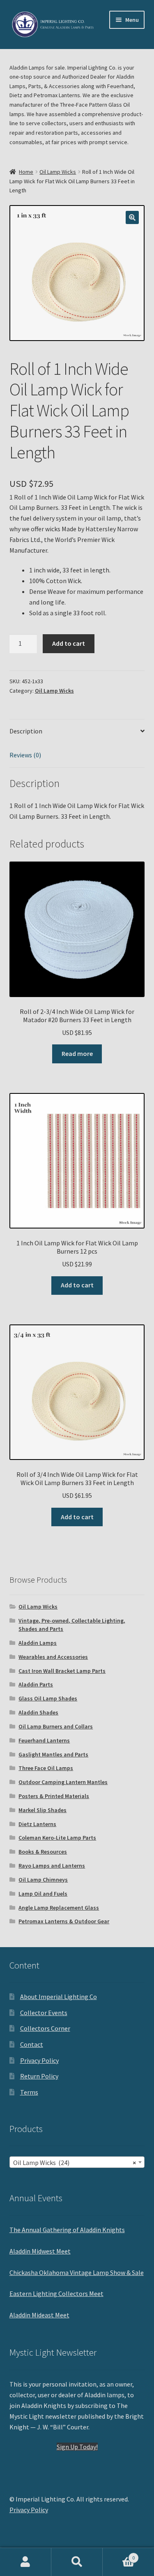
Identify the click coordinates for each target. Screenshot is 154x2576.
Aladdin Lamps (38, 1643)
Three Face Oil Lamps (46, 1768)
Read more (77, 1053)
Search (77, 2562)
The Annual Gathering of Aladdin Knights (67, 2230)
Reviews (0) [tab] (25, 755)
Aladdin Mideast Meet (39, 2315)
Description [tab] (26, 731)
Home (26, 172)
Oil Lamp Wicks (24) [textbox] (75, 2163)
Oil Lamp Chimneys (43, 1880)
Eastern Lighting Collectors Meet (56, 2293)
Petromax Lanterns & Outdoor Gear (64, 1921)
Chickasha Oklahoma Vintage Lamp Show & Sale (77, 2272)
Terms (29, 2092)
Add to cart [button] (77, 1285)
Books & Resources (43, 1852)
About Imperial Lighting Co (59, 1997)
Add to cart (69, 643)
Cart (119, 2555)
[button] (132, 217)
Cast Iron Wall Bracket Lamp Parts (62, 1671)
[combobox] (77, 2162)
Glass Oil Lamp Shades (48, 1698)
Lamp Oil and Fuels (43, 1894)
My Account (26, 2562)
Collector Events (44, 2013)
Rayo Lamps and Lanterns (52, 1866)
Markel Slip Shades (43, 1810)
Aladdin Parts (36, 1684)
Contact (32, 2044)
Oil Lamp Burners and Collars (56, 1726)
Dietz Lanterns (37, 1824)
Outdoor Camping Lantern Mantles (63, 1782)
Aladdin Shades (38, 1712)
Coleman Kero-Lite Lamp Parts (57, 1838)
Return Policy (39, 2076)
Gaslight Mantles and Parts (53, 1754)
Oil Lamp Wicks (58, 172)
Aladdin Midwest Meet (40, 2251)
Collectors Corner (45, 2028)
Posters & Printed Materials (54, 1796)
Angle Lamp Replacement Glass (59, 1908)
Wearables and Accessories (53, 1657)
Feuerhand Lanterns (44, 1740)
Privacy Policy (39, 2060)
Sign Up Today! (77, 2447)
